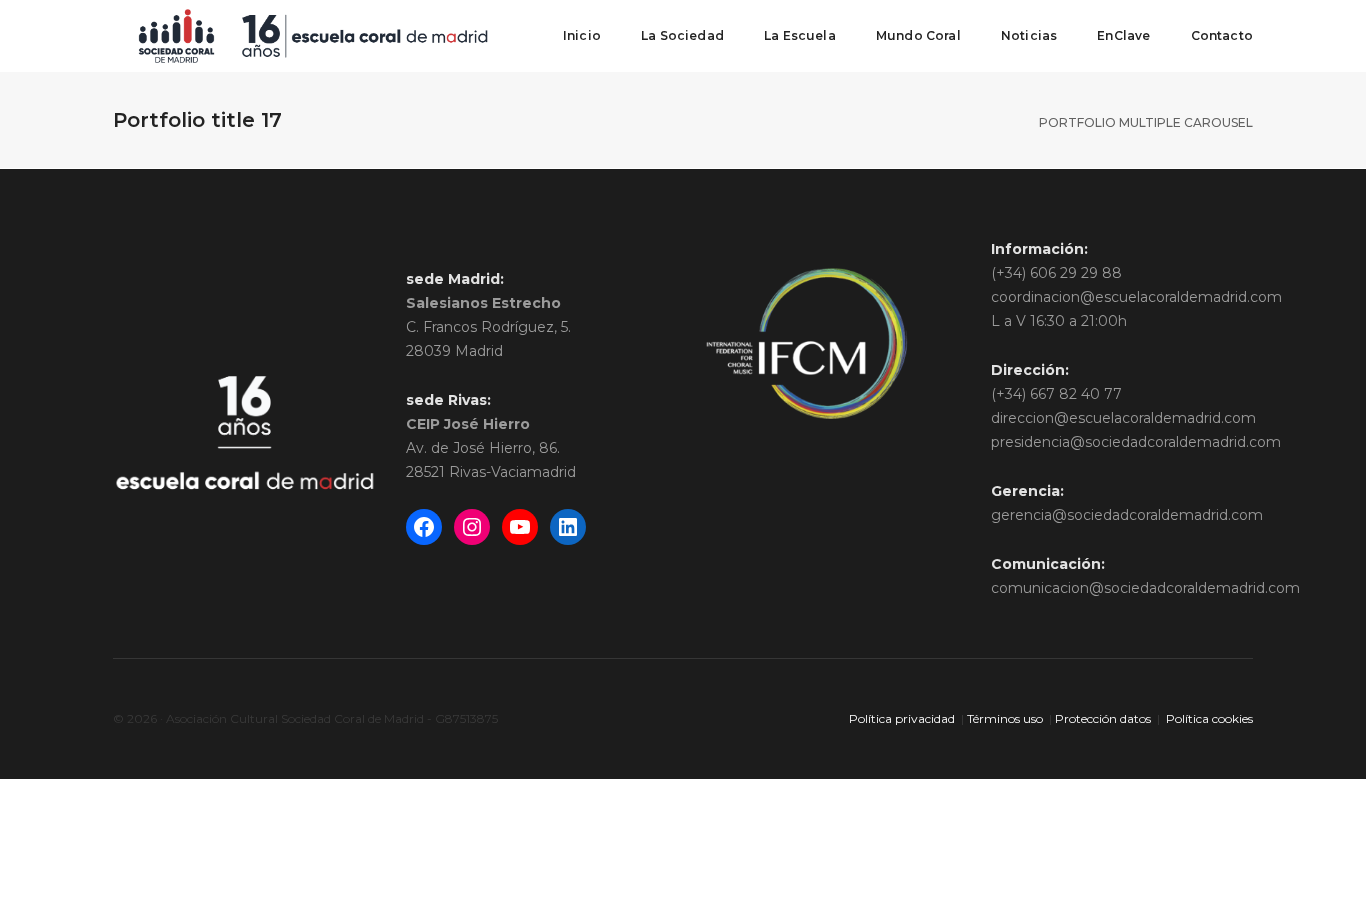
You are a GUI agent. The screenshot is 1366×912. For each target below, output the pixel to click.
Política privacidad (902, 718)
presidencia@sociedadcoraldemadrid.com (1136, 442)
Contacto (1222, 35)
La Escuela (800, 35)
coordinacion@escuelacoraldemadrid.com (1136, 297)
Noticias (1029, 35)
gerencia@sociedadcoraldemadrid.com (1127, 515)
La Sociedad (682, 35)
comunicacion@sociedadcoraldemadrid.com (1145, 588)
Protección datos (1103, 718)
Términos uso (1005, 718)
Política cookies (1209, 718)
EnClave (1123, 35)
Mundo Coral (918, 35)
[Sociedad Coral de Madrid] (313, 35)
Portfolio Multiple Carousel (1146, 122)
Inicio (582, 35)
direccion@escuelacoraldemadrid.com (1123, 418)
